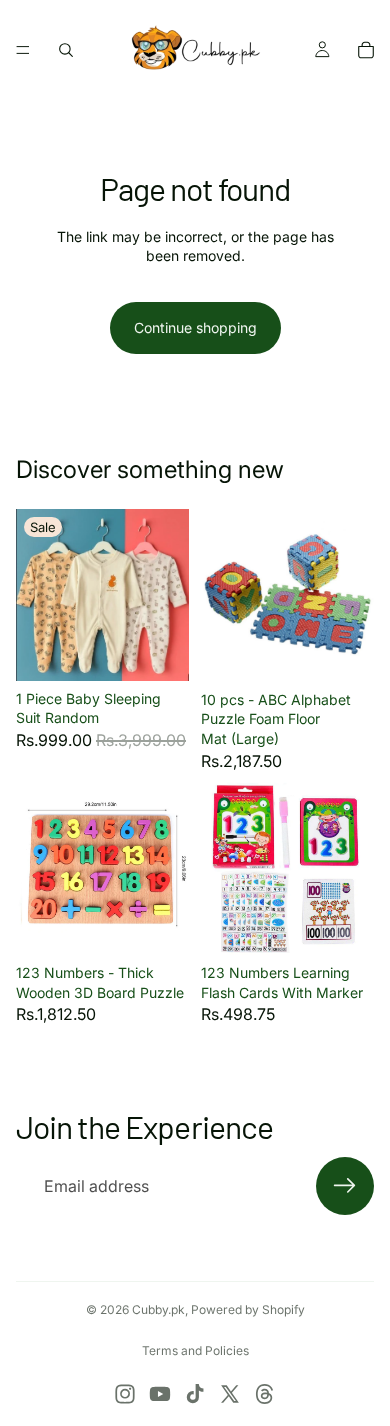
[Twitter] (230, 1394)
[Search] (66, 50)
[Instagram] (125, 1394)
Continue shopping (195, 327)
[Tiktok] (195, 1394)
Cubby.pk (158, 1309)
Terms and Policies (195, 1350)
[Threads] (265, 1394)
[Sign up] (345, 1186)
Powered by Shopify (248, 1309)
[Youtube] (160, 1394)
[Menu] (23, 50)
